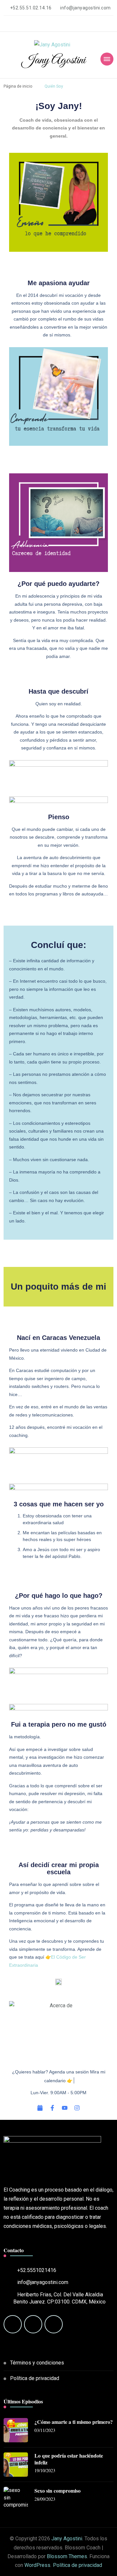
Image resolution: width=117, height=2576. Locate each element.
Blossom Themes (67, 2556)
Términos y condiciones (37, 2363)
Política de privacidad (35, 2378)
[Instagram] (77, 2108)
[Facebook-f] (52, 2108)
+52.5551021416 (37, 2270)
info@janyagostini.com (43, 2282)
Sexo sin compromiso (58, 2491)
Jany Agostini (54, 60)
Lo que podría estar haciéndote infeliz (69, 2459)
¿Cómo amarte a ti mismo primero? (74, 2422)
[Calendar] (40, 2108)
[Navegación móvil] (107, 59)
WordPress (37, 2565)
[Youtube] (65, 2108)
